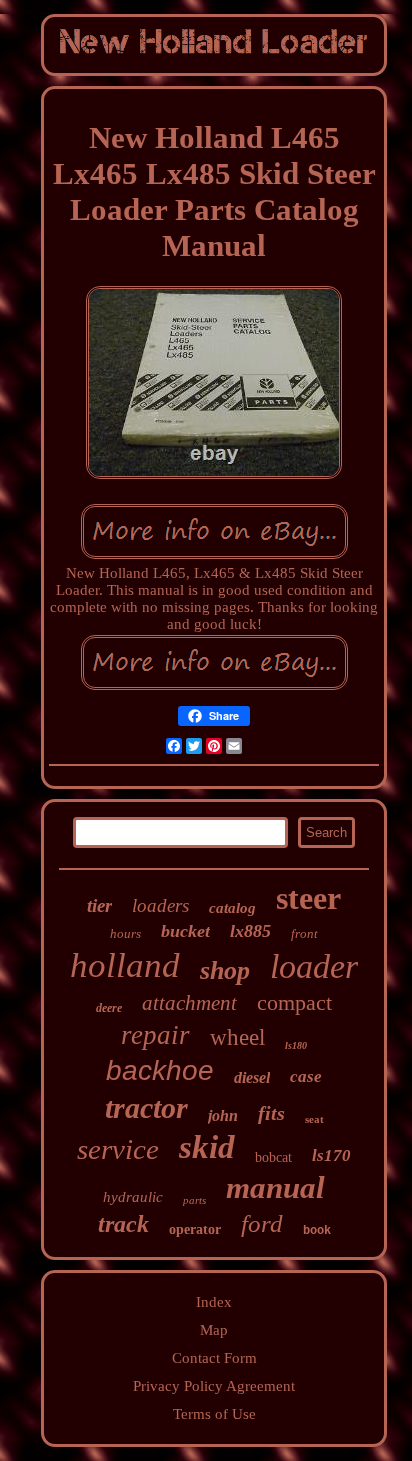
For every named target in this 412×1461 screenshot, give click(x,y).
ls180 (296, 1045)
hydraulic (133, 1197)
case (306, 1076)
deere (109, 1008)
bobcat (273, 1157)
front (304, 933)
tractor (146, 1107)
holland (125, 965)
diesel (252, 1077)
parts (194, 1200)
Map (214, 1330)
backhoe (160, 1070)
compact (294, 1002)
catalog (232, 908)
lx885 (250, 931)
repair (155, 1035)
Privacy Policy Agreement (214, 1386)
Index (214, 1302)
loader (314, 966)
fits (271, 1113)
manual (275, 1187)
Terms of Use (214, 1414)
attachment (189, 1003)
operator (195, 1229)
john (223, 1115)
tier (99, 905)
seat (314, 1119)
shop (225, 970)
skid (207, 1147)
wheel (237, 1037)
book (317, 1231)
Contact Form (214, 1358)
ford (262, 1223)
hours (125, 933)
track (123, 1224)
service (118, 1149)
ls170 (331, 1155)
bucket (185, 931)
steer (308, 898)
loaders (160, 905)
